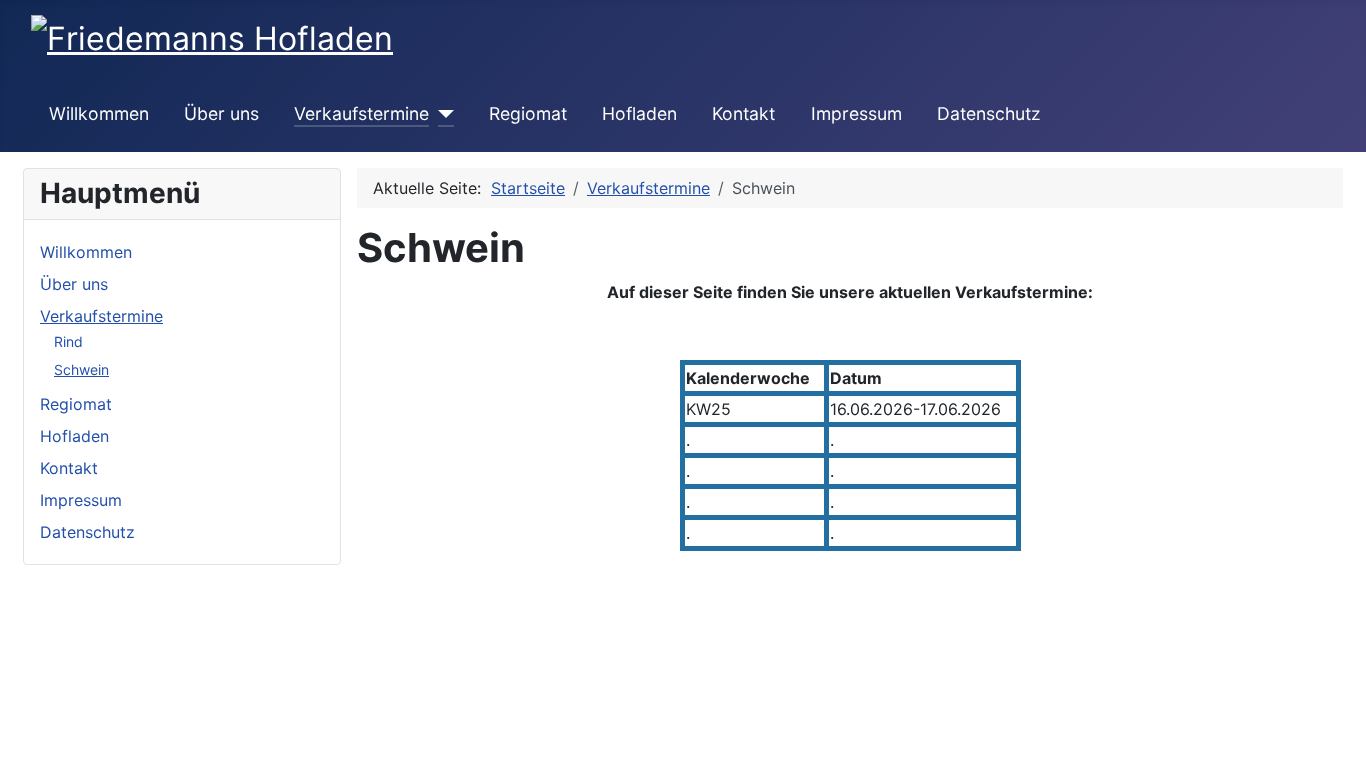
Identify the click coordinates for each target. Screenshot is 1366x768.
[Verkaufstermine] (441, 114)
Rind (68, 341)
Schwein (81, 369)
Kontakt (743, 113)
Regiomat (528, 113)
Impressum (856, 113)
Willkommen (99, 113)
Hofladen (639, 113)
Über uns (221, 113)
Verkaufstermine (361, 113)
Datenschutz (989, 113)
